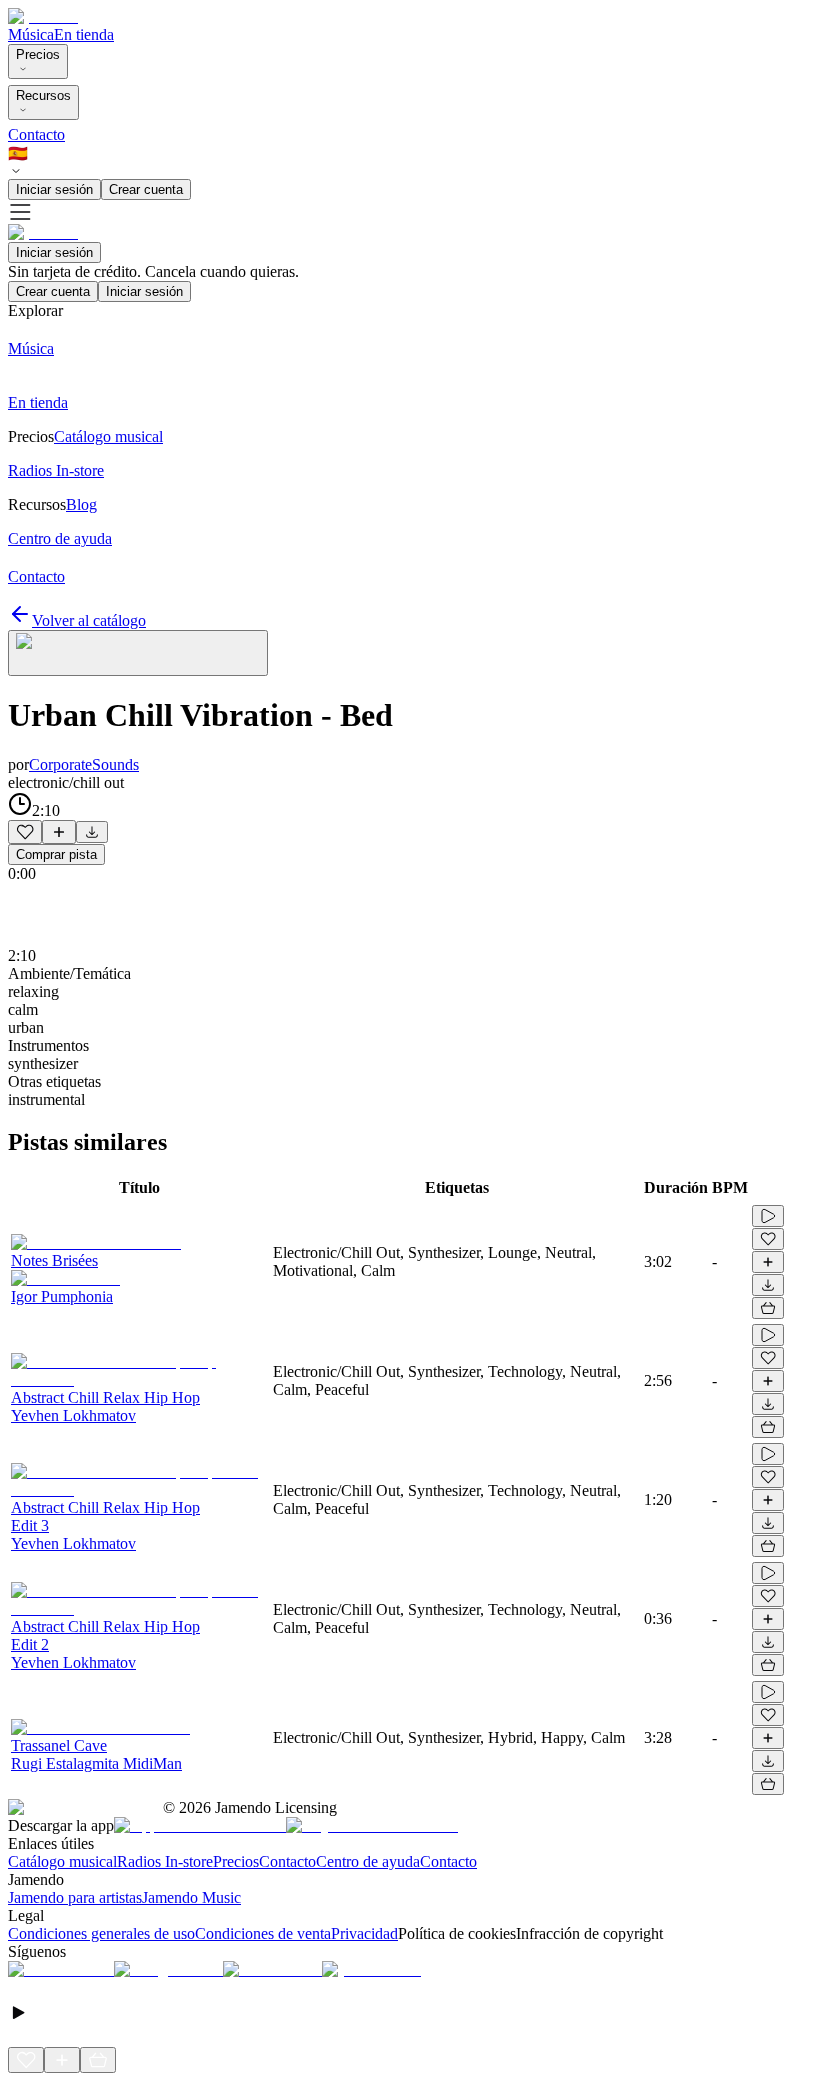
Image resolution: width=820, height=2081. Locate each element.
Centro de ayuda (368, 1861)
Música (31, 34)
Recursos (43, 95)
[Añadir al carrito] (768, 1308)
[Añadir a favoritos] (25, 832)
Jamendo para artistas (75, 1897)
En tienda (84, 34)
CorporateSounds (84, 764)
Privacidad (364, 1933)
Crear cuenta (146, 189)
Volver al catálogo (89, 620)
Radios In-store (165, 1861)
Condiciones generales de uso (101, 1933)
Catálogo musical (62, 1861)
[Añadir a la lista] (59, 832)
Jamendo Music (191, 1897)
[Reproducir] (768, 1216)
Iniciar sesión (54, 189)
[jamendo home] (43, 16)
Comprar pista (56, 854)
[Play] (138, 653)
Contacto (36, 134)
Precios (38, 54)
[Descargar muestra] (92, 832)
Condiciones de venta (263, 1933)
